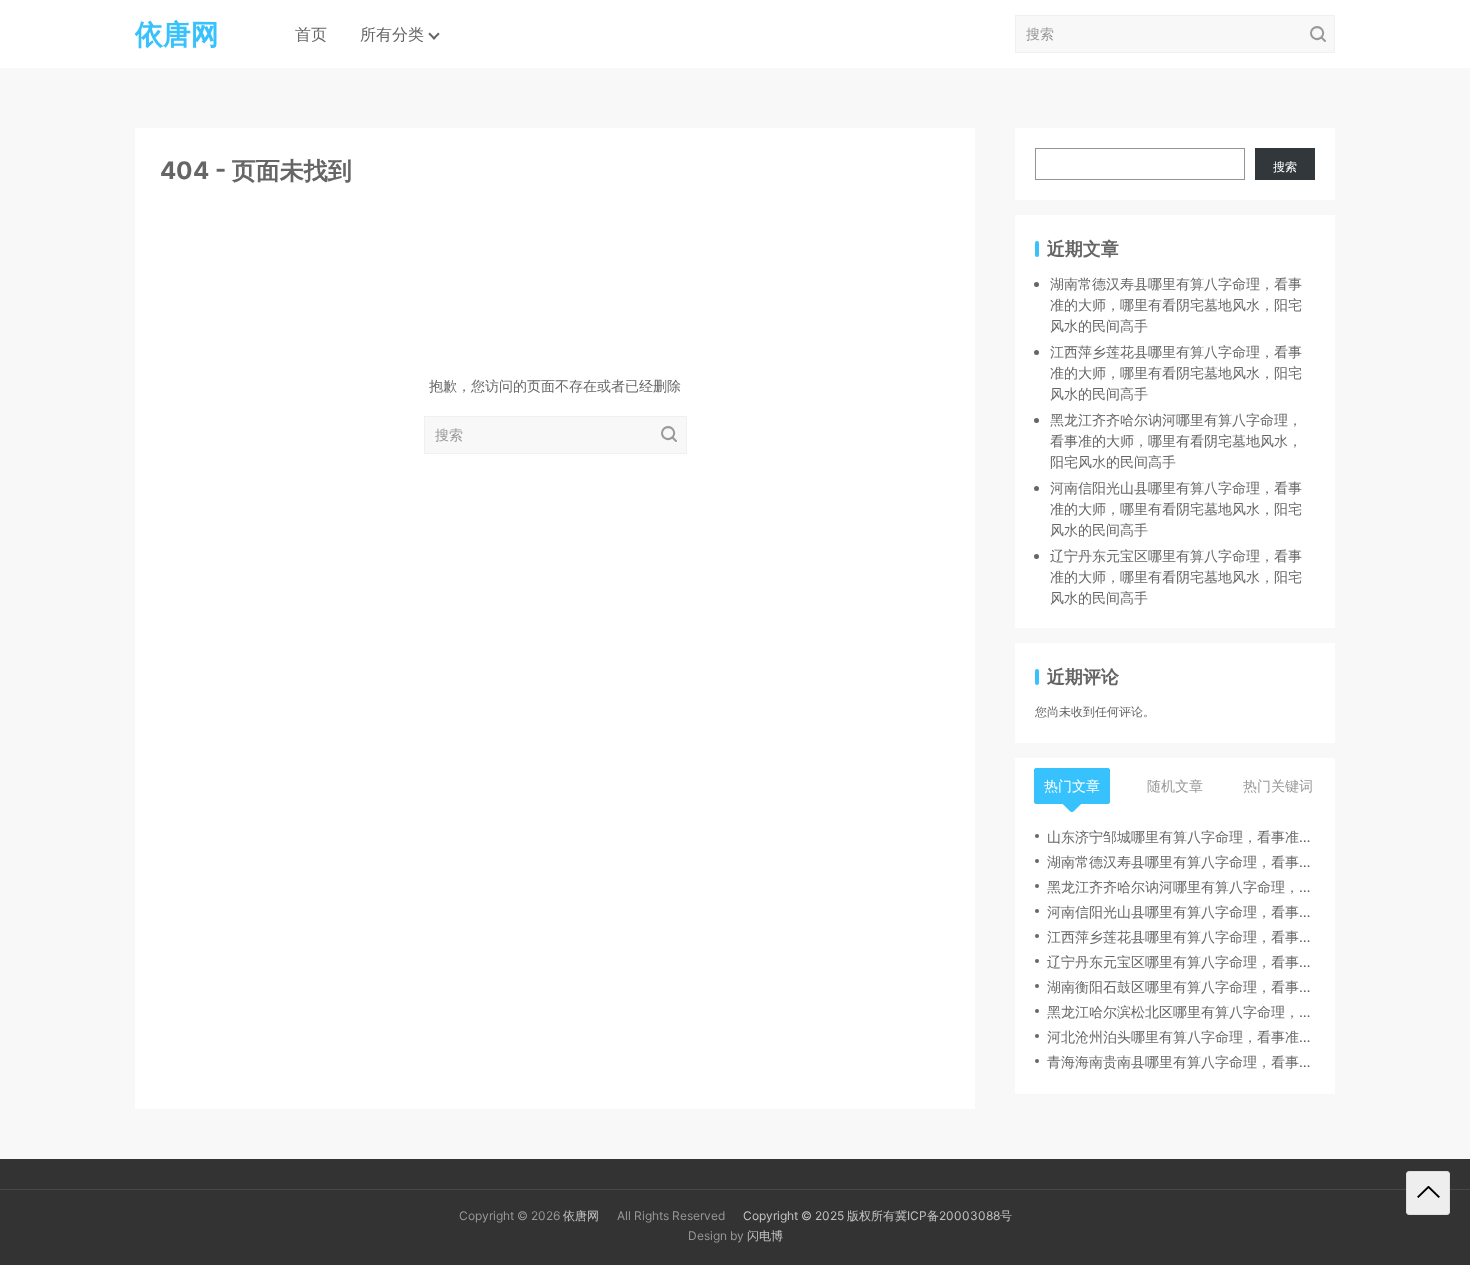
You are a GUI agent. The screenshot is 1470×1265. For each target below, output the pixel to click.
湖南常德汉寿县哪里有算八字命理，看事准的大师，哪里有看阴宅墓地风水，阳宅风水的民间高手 (1176, 304)
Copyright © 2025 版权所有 (819, 1215)
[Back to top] (1428, 1193)
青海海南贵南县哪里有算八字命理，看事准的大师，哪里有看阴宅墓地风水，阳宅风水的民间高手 (1181, 1061)
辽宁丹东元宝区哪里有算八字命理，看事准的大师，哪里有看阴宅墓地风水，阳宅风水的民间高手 (1176, 576)
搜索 (1285, 166)
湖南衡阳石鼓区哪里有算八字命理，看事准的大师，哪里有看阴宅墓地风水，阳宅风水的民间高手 (1181, 986)
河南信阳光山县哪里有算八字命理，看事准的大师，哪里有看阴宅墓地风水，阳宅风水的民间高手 (1176, 508)
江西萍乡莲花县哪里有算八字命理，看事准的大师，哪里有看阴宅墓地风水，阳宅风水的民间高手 (1176, 372)
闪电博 (765, 1235)
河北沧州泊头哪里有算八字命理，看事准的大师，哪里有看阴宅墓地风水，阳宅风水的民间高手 (1181, 1036)
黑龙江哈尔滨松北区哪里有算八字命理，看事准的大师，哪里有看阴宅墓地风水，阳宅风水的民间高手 (1181, 1011)
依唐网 (581, 1215)
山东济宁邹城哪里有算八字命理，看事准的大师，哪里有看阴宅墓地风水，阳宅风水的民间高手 (1181, 836)
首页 (311, 34)
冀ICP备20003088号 (953, 1215)
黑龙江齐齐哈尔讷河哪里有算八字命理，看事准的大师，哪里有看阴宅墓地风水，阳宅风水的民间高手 (1176, 440)
